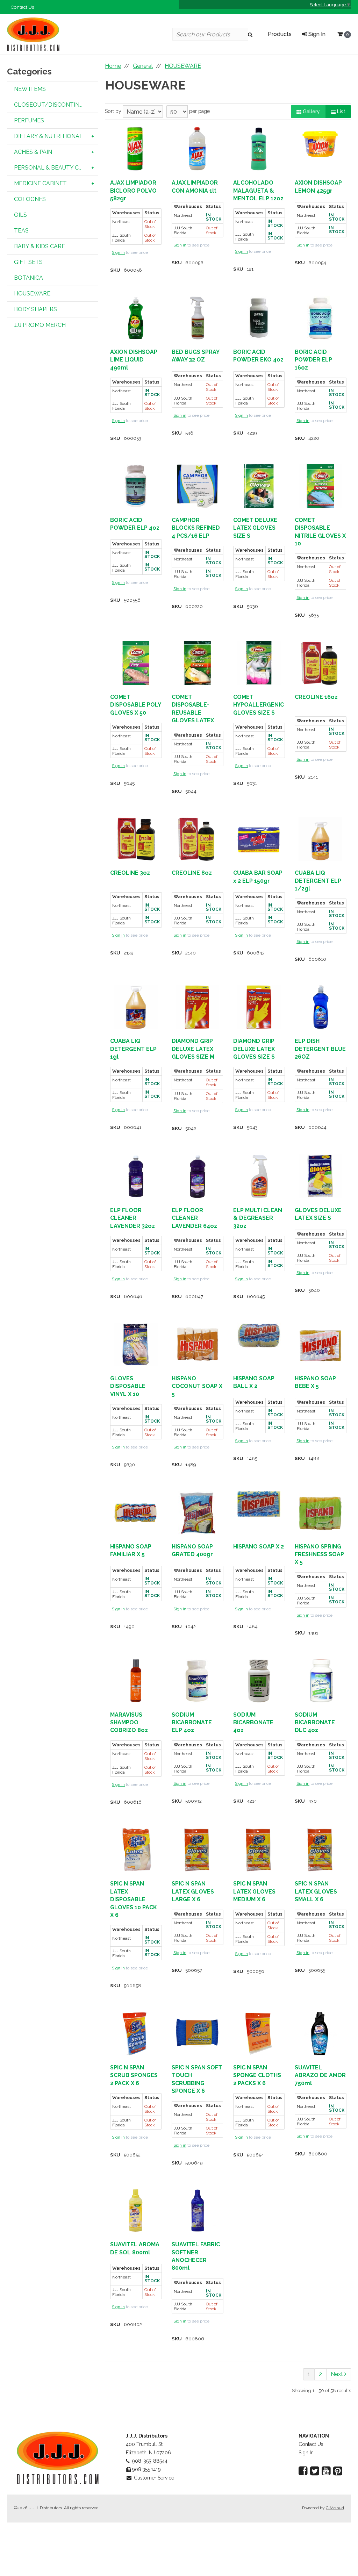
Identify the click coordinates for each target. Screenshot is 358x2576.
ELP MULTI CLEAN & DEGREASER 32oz (258, 1218)
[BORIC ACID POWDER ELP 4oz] (136, 486)
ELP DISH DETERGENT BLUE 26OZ (320, 1049)
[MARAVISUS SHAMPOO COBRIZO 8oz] (136, 1681)
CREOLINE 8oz (192, 873)
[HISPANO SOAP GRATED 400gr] (197, 1513)
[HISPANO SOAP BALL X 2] (259, 1335)
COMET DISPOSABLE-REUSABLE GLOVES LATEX (193, 709)
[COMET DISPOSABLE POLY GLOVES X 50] (136, 663)
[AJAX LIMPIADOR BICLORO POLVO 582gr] (136, 149)
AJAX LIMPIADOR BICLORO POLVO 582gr (133, 191)
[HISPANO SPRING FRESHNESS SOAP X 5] (320, 1513)
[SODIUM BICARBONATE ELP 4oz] (197, 1681)
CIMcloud (335, 2508)
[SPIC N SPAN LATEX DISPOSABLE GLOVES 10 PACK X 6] (136, 1850)
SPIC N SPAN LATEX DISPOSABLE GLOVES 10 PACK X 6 (134, 1899)
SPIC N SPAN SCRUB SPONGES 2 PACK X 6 (134, 2075)
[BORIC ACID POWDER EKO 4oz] (259, 318)
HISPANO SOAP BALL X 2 (254, 1382)
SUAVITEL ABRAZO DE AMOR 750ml (320, 2075)
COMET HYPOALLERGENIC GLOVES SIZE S (259, 705)
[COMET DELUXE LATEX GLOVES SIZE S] (259, 486)
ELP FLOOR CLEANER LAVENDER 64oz (194, 1218)
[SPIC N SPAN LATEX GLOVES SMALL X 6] (320, 1850)
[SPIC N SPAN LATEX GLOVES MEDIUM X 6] (259, 1850)
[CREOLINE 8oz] (197, 839)
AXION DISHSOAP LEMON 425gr (318, 187)
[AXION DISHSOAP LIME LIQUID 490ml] (136, 318)
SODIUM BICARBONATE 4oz (253, 1723)
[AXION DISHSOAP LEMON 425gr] (320, 144)
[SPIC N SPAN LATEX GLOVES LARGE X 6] (197, 1850)
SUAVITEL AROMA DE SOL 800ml (135, 2248)
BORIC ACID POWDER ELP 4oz (135, 524)
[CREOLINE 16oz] (320, 663)
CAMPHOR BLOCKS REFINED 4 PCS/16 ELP (196, 528)
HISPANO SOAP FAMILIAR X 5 (131, 1550)
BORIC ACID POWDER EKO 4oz (258, 356)
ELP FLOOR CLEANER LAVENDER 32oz (133, 1218)
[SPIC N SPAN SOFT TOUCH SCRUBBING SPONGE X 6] (197, 2034)
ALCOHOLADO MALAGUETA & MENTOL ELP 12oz (258, 191)
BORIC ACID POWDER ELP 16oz (313, 360)
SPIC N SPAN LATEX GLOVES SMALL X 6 (316, 1891)
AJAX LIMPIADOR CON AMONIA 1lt (195, 187)
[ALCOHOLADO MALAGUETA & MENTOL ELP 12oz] (259, 149)
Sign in (118, 252)
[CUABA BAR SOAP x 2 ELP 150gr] (259, 839)
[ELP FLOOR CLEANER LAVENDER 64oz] (197, 1176)
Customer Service (154, 2478)
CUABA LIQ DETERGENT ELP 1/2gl (318, 881)
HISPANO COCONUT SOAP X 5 (197, 1386)
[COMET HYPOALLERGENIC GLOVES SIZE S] (259, 663)
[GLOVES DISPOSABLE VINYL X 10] (136, 1344)
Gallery (311, 112)
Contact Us (22, 7)
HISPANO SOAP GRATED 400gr (192, 1550)
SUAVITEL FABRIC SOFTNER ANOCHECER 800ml (196, 2256)
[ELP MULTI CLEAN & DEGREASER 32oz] (259, 1176)
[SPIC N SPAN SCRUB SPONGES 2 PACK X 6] (136, 2034)
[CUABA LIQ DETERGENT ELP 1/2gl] (320, 839)
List (341, 112)
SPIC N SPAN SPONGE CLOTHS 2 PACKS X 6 (257, 2075)
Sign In (316, 34)
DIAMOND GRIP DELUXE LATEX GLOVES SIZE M (193, 1049)
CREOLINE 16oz (316, 697)
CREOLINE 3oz (130, 873)
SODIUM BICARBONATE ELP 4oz (192, 1723)
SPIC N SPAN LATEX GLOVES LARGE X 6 (193, 1891)
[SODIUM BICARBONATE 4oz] (259, 1681)
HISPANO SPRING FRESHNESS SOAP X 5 (319, 1554)
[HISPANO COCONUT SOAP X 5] (197, 1344)
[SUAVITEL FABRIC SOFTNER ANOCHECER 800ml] (197, 2210)
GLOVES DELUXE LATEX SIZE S (318, 1214)
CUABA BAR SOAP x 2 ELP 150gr (258, 877)
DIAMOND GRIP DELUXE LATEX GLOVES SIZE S (254, 1049)
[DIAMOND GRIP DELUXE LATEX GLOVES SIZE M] (197, 1007)
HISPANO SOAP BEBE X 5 (315, 1382)
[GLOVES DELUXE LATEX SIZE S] (320, 1176)
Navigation (314, 2436)
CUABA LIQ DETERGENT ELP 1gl (133, 1049)
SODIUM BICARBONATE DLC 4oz (315, 1723)
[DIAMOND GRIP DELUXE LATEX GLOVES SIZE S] (259, 1007)
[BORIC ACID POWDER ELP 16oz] (320, 318)
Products (280, 34)
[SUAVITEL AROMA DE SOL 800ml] (136, 2210)
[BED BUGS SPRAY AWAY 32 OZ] (197, 318)
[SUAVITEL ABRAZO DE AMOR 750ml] (320, 2034)
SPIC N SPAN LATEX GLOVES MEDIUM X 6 (254, 1891)
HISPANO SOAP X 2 (259, 1547)
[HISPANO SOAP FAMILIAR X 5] (136, 1513)
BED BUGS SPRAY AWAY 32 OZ (195, 356)
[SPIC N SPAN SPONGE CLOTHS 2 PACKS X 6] (259, 2034)
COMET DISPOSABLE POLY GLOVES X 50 (135, 705)
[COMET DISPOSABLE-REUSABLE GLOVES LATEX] (197, 663)
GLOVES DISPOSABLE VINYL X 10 (128, 1386)
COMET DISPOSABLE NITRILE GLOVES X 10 (320, 532)
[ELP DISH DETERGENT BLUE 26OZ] (320, 1007)
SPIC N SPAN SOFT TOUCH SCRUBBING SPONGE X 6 (197, 2079)
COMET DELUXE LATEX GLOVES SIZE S (255, 528)
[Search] (252, 34)
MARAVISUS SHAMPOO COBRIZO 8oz (129, 1723)
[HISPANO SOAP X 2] (259, 1504)
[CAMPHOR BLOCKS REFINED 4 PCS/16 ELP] (197, 486)
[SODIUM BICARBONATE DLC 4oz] (320, 1681)
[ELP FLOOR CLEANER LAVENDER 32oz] (136, 1176)
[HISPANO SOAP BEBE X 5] (320, 1344)
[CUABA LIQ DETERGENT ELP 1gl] (136, 1007)
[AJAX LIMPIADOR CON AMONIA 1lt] (197, 149)
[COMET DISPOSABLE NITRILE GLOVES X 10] (320, 486)
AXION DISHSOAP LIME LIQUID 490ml (134, 360)
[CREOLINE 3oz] (136, 839)
